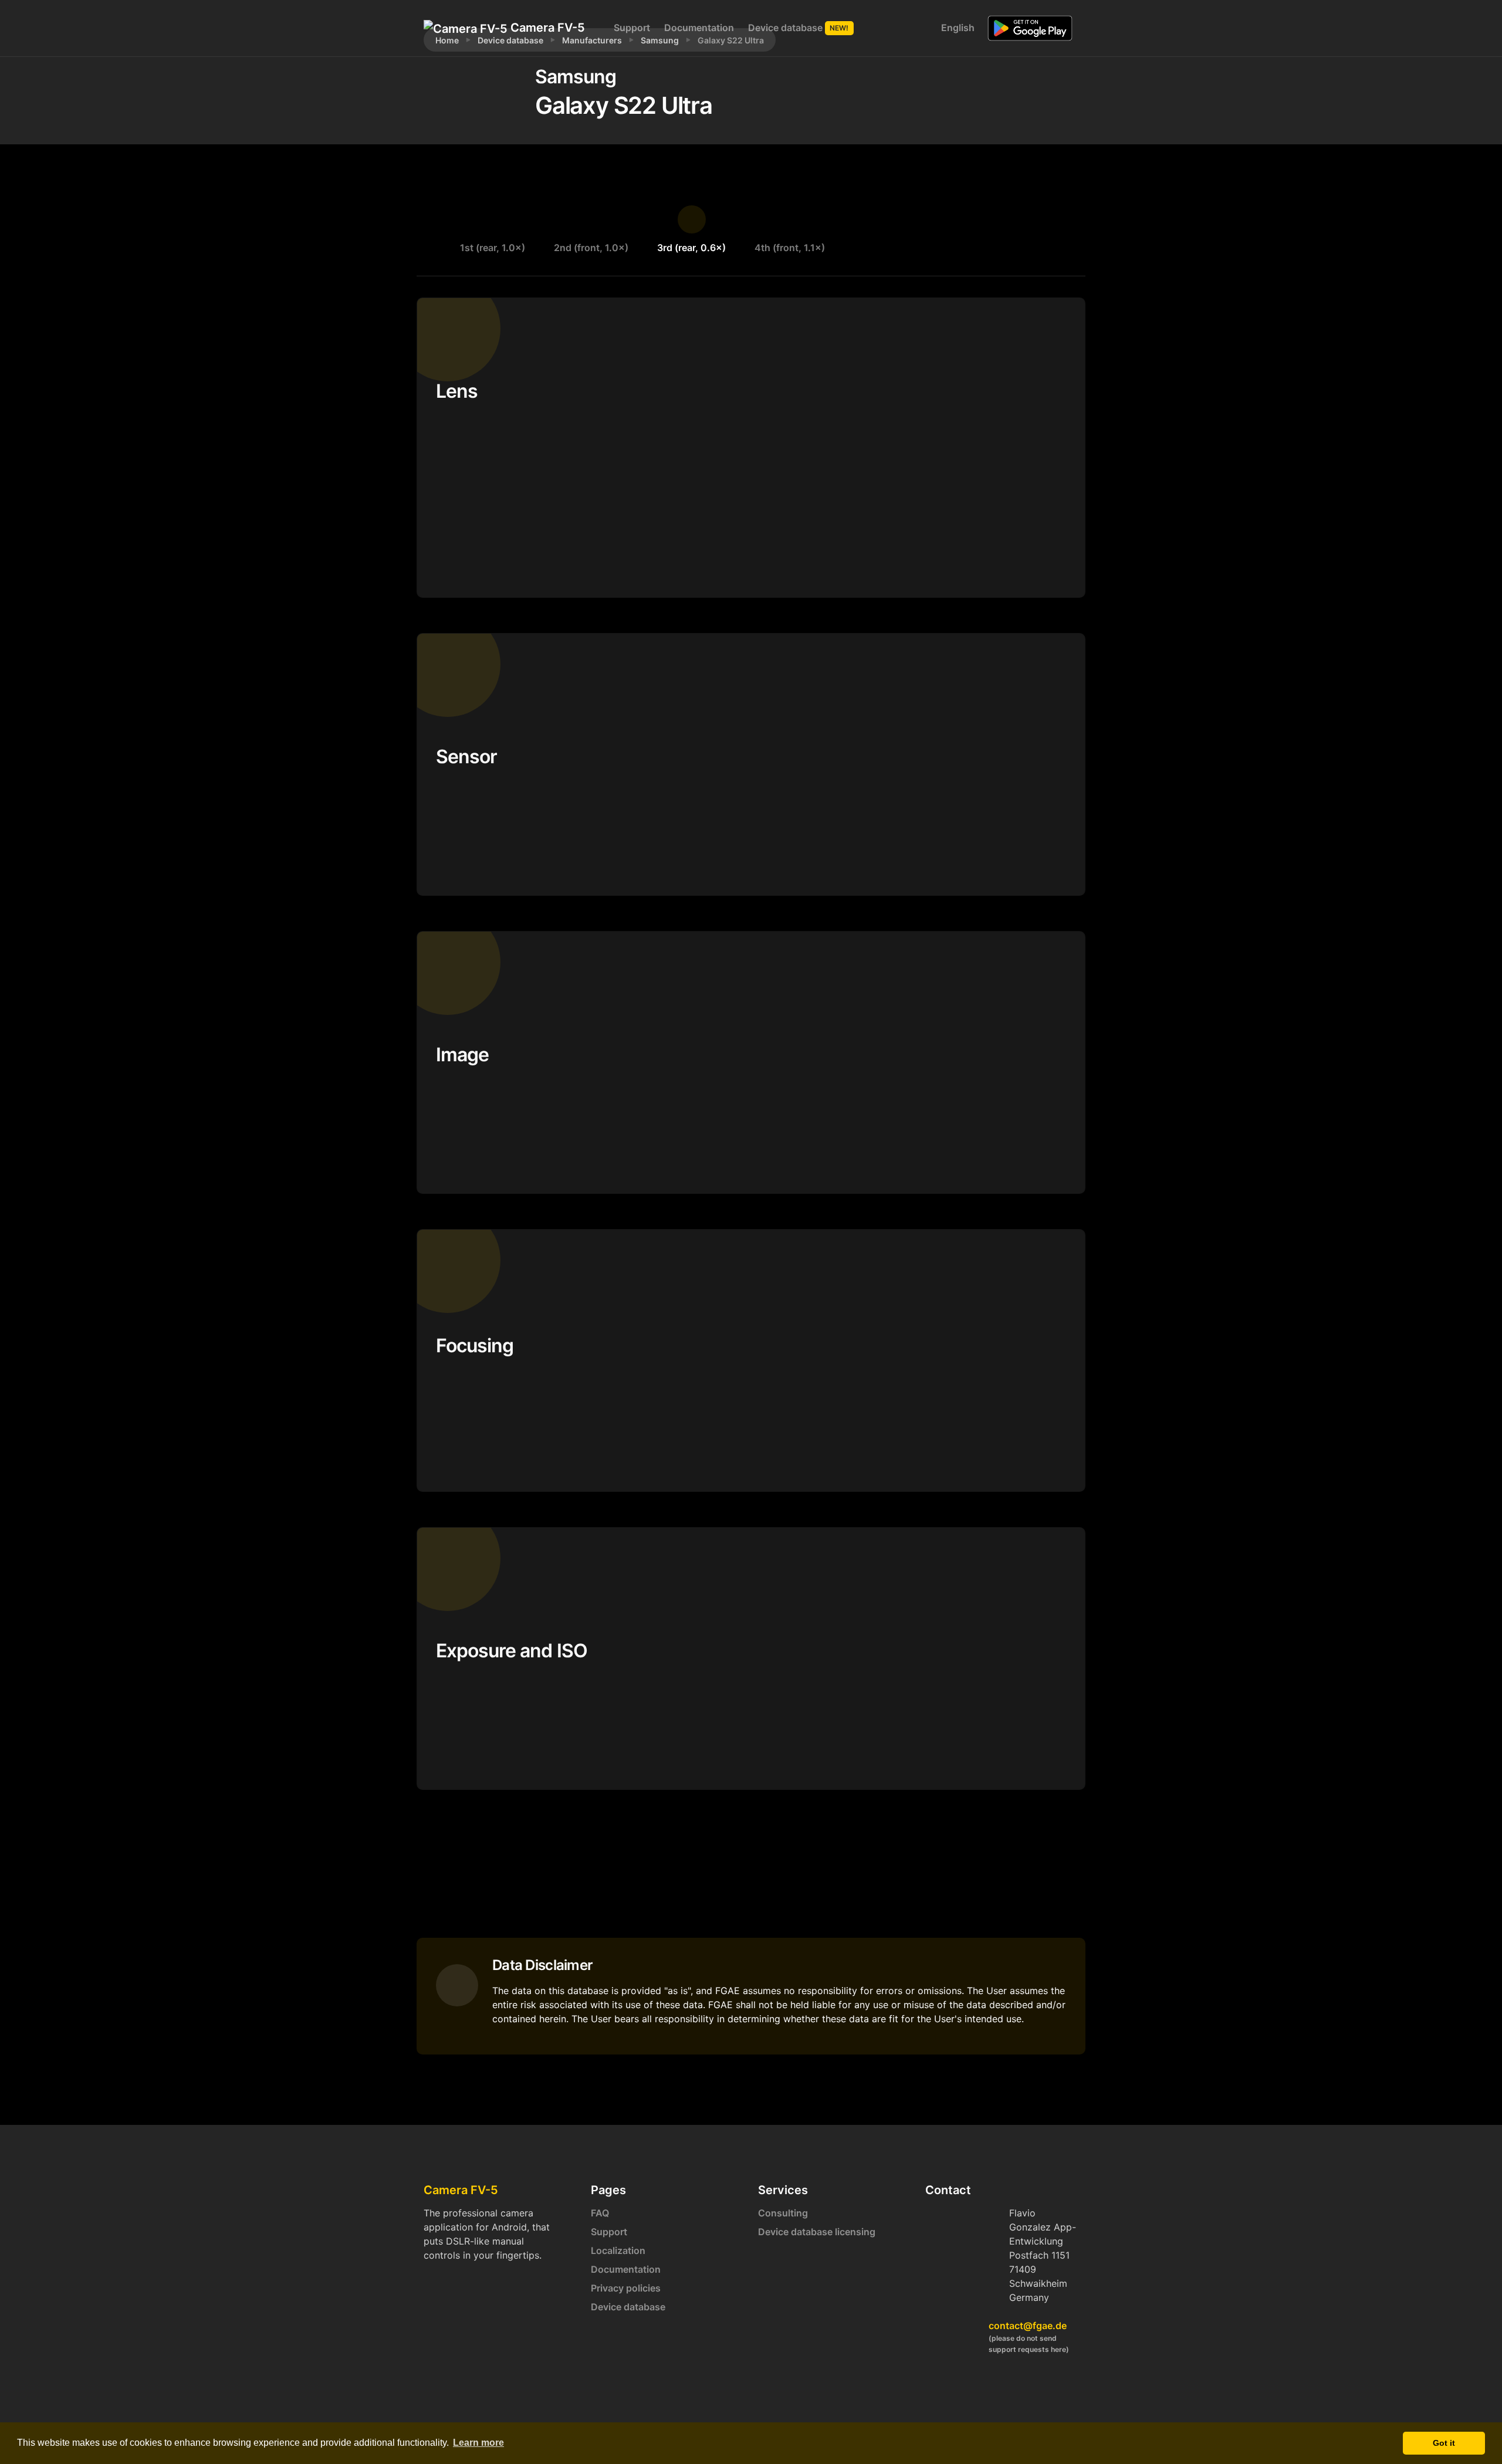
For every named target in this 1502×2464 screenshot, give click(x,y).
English (957, 28)
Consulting (783, 2213)
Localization (618, 2250)
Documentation (699, 28)
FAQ (600, 2213)
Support (632, 28)
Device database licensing (817, 2232)
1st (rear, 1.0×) (493, 248)
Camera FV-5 (546, 28)
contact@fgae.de (1028, 2326)
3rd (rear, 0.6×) (691, 248)
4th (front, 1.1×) (790, 248)
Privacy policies (626, 2288)
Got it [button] (1444, 2443)
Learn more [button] (478, 2443)
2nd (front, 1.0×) (591, 248)
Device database (799, 28)
